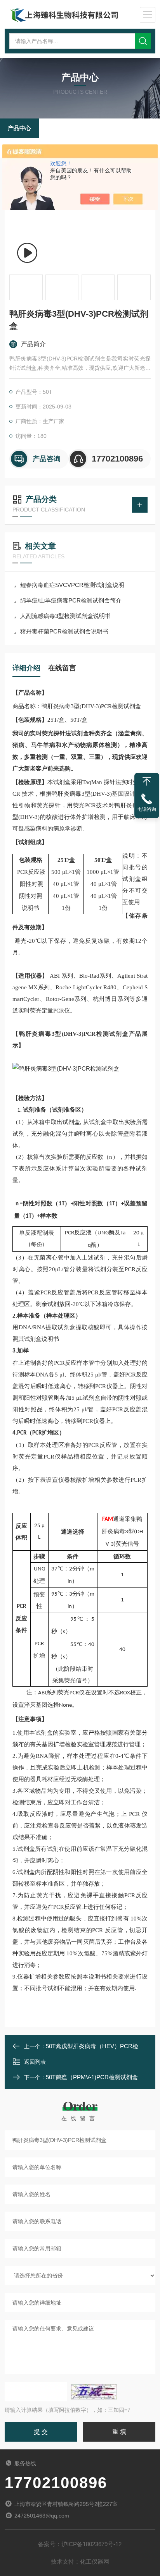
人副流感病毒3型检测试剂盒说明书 (65, 616)
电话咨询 (147, 809)
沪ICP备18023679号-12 (91, 2544)
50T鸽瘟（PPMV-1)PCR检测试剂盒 (92, 2077)
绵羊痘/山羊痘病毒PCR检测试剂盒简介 (71, 600)
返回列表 (35, 2062)
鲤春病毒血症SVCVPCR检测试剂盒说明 (72, 585)
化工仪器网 (95, 2561)
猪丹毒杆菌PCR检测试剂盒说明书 (64, 631)
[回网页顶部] (147, 781)
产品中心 (19, 128)
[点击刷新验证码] (94, 2392)
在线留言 (62, 668)
